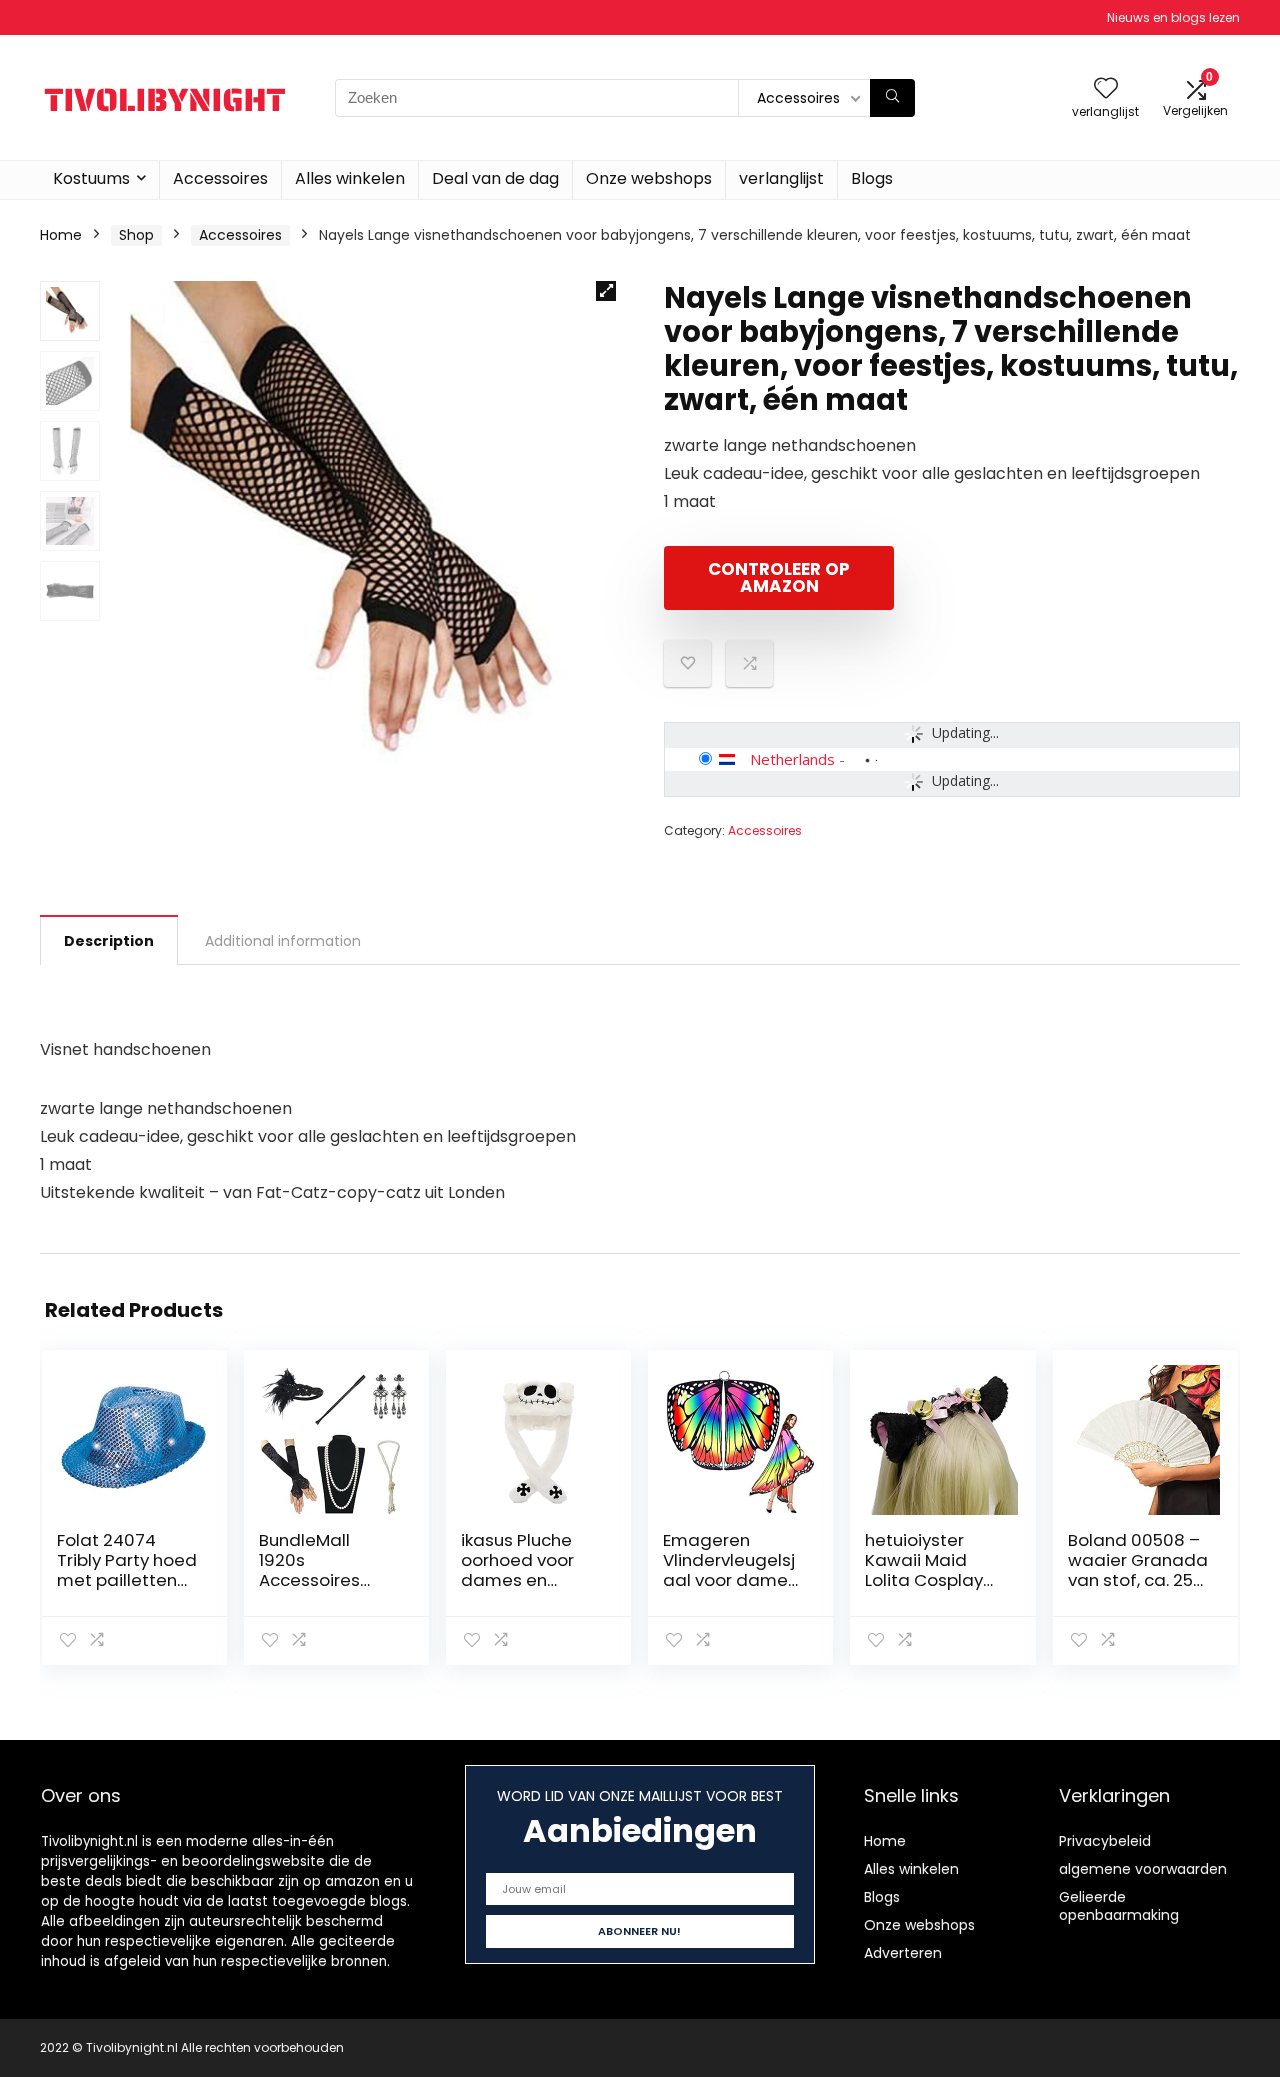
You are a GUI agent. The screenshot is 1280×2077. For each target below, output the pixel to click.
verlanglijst (781, 178)
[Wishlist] (1106, 89)
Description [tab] (109, 941)
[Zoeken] (892, 98)
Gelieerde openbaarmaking (1119, 1906)
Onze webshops (649, 178)
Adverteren (903, 1953)
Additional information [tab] (283, 941)
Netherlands (792, 759)
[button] (606, 291)
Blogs (872, 178)
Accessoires (220, 178)
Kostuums (91, 178)
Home (61, 235)
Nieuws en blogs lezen (1173, 17)
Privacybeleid (1105, 1841)
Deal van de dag (495, 178)
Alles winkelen (350, 178)
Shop (136, 235)
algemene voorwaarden (1143, 1869)
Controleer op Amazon (779, 577)
